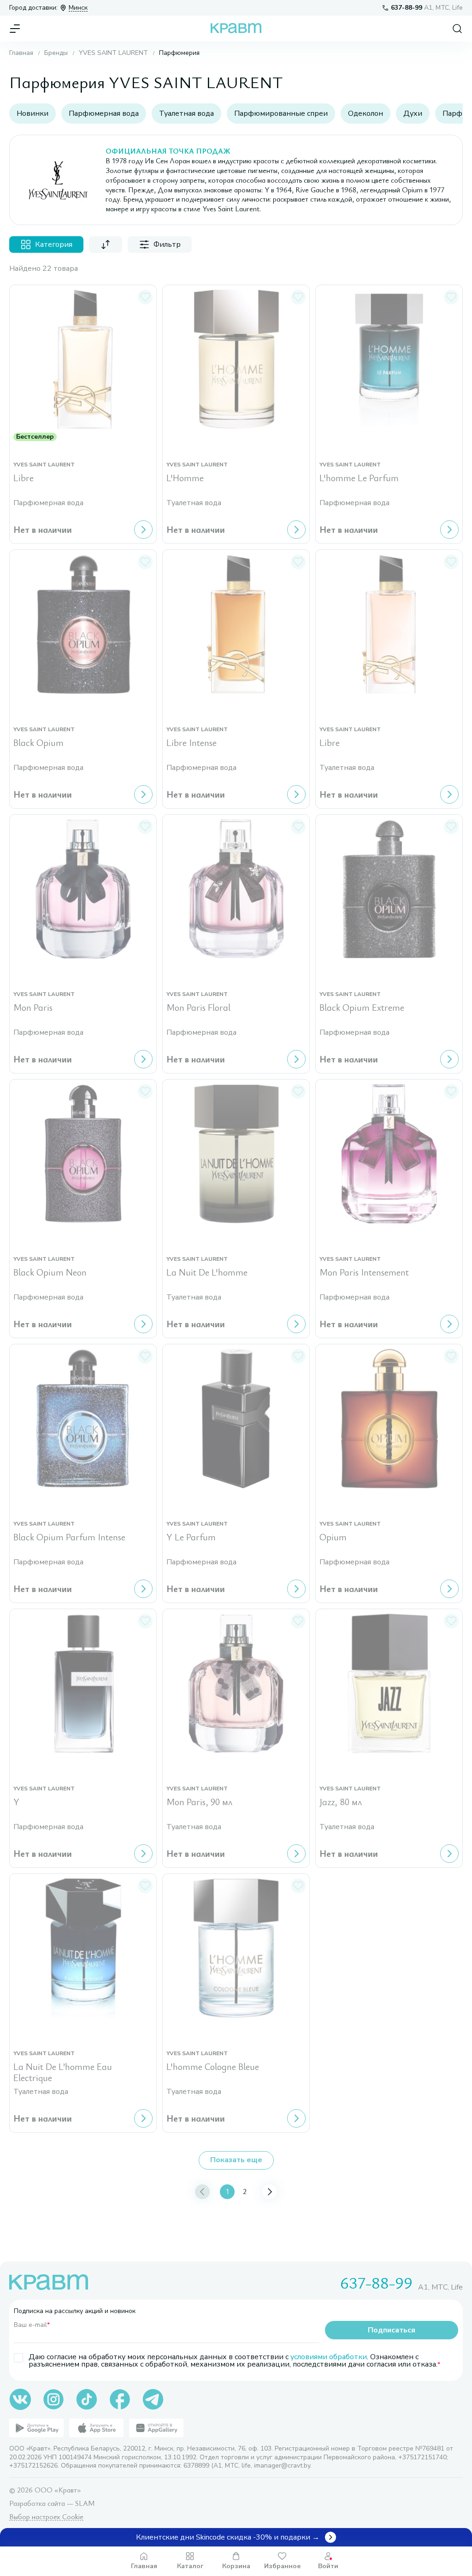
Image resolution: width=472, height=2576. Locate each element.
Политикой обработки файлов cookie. (208, 2506)
